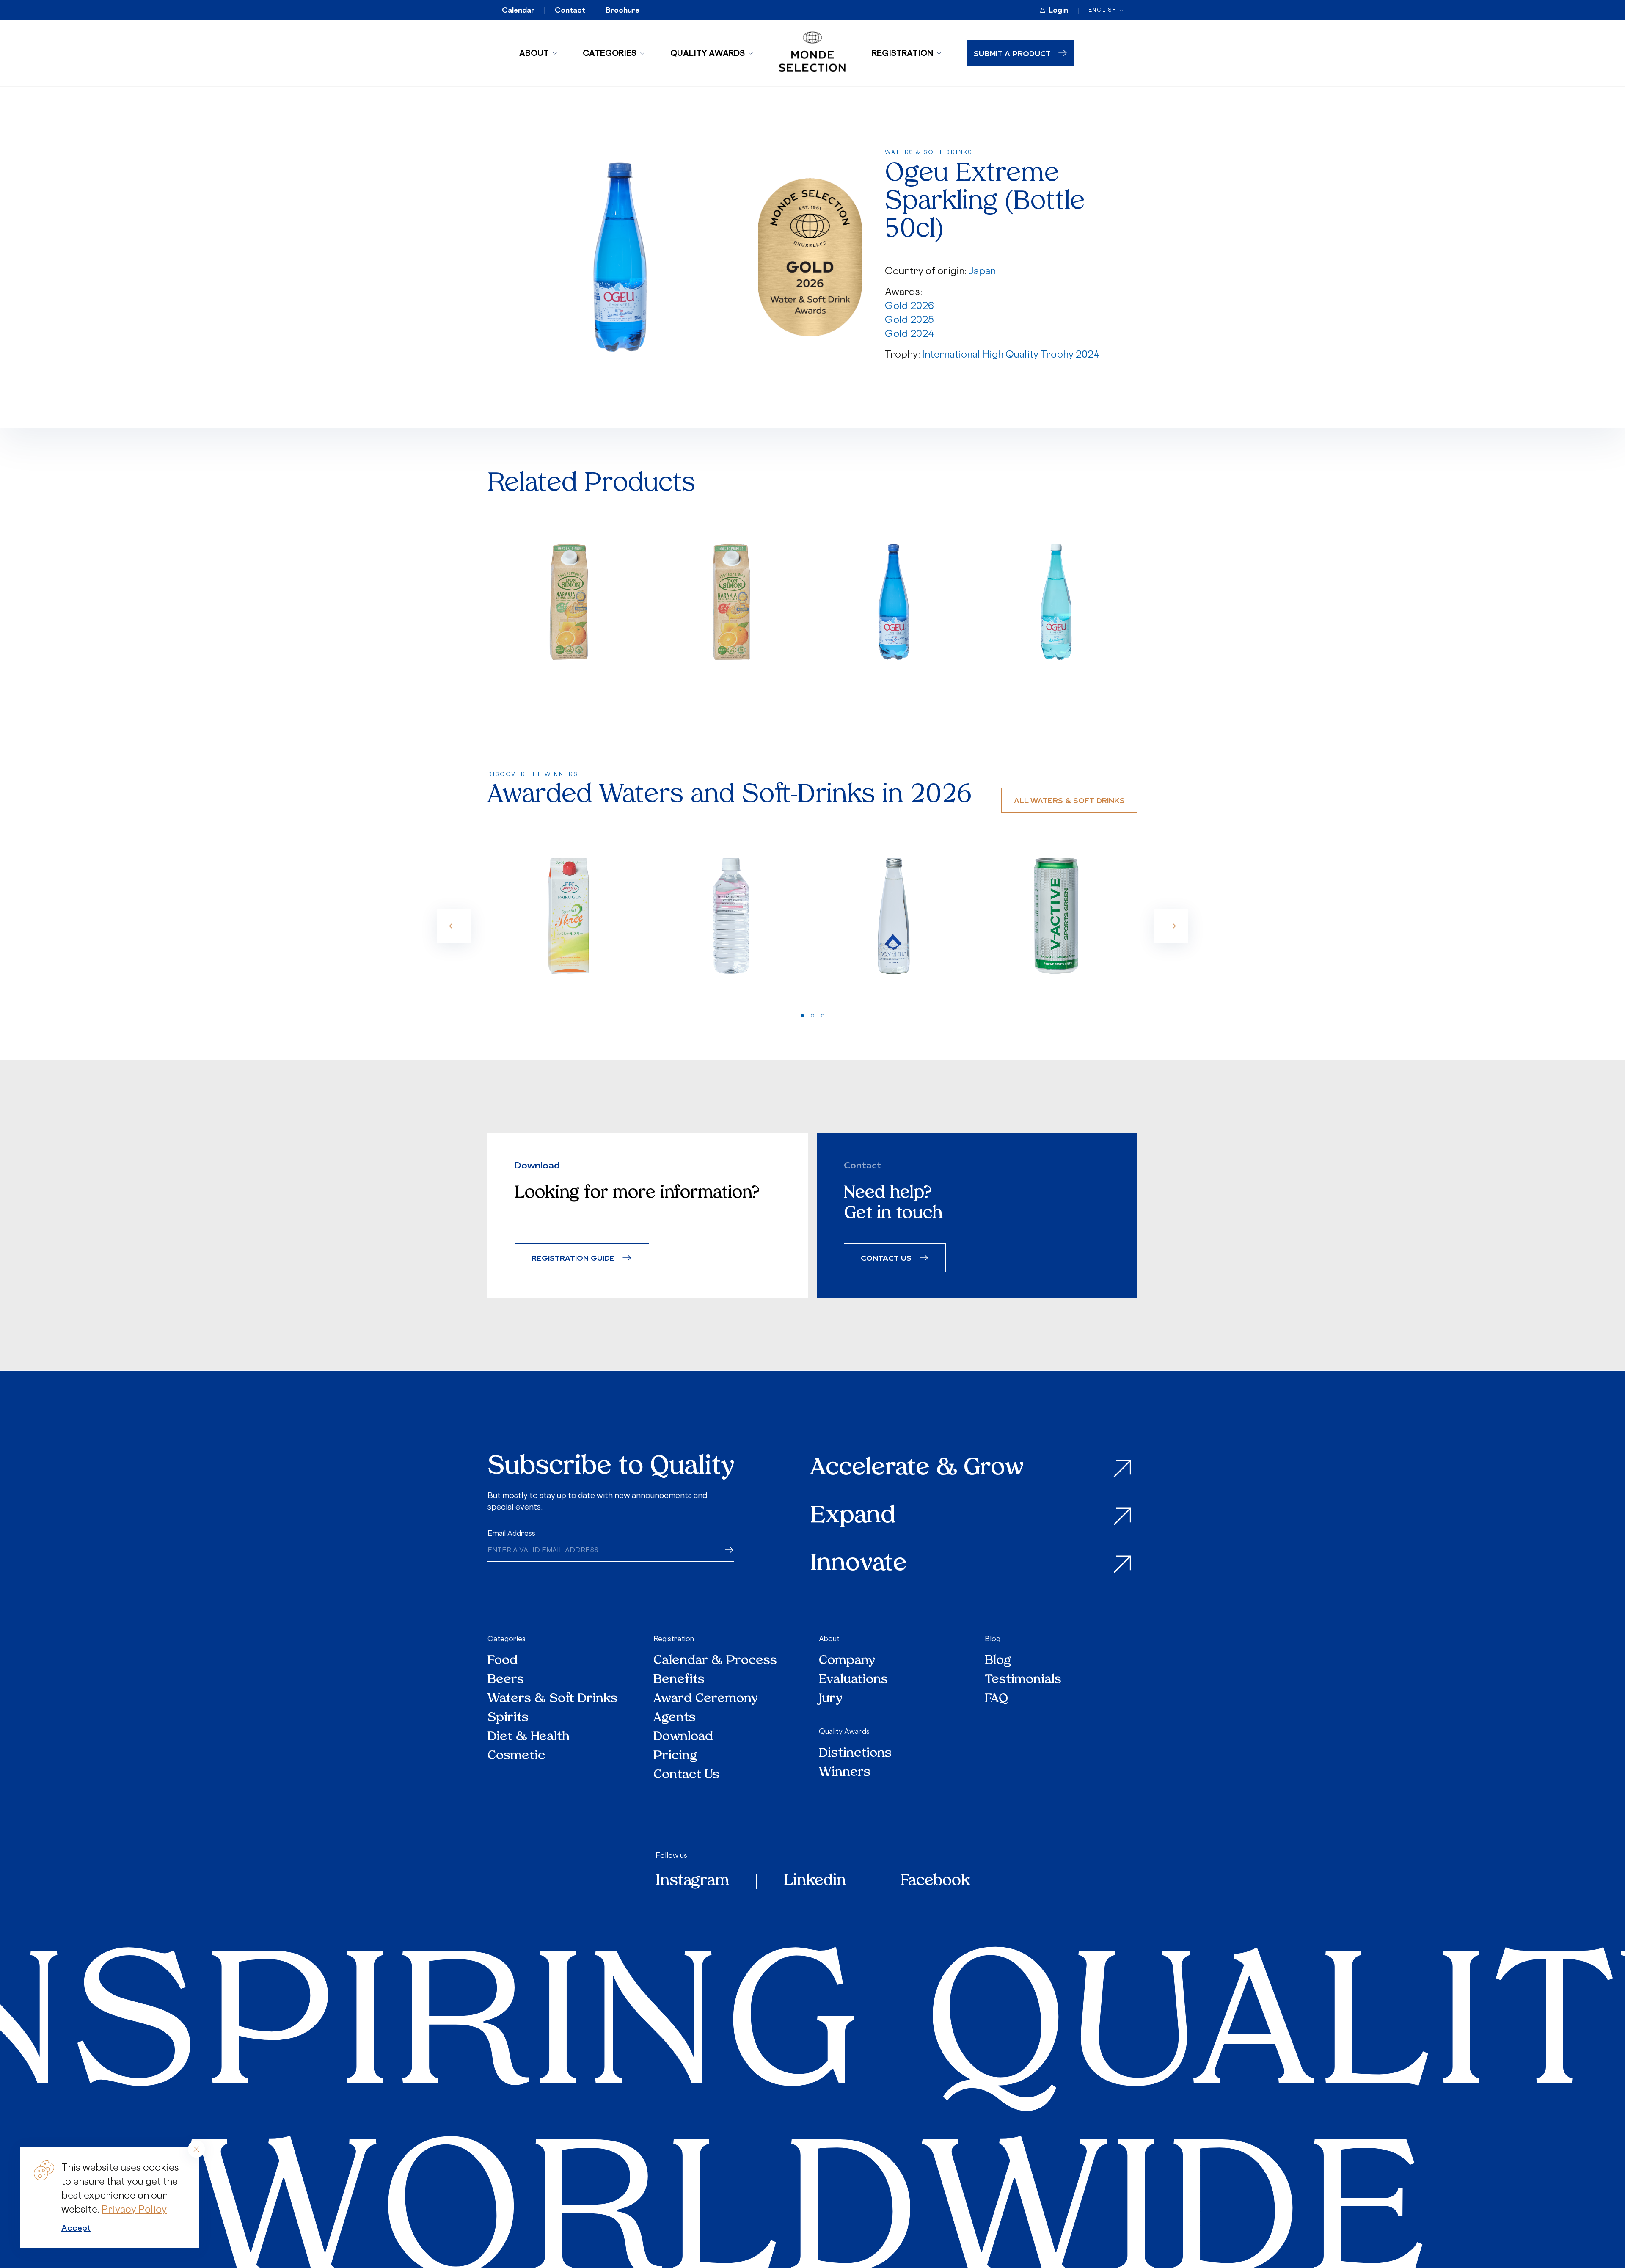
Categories (610, 53)
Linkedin (815, 1881)
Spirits (508, 1718)
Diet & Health (529, 1737)
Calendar (518, 10)
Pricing (675, 1756)
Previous (454, 926)
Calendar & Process (715, 1661)
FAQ (996, 1699)
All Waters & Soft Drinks (1069, 800)
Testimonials (1023, 1680)
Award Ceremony (706, 1699)
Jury (831, 1699)
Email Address (511, 1533)
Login (1058, 10)
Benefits (679, 1680)
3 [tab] (823, 1016)
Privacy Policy (134, 2209)
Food (503, 1661)
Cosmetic (516, 1756)
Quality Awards (708, 53)
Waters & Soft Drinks (552, 1699)
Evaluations (853, 1680)
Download (683, 1737)
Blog (993, 1639)
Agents (675, 1718)
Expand (853, 1517)
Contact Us (686, 1775)
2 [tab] (812, 1016)
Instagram (692, 1881)
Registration (902, 53)
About (534, 53)
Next (1171, 926)
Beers (506, 1680)
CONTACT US (886, 1258)
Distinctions (855, 1754)
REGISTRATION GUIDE (573, 1258)
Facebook (935, 1881)
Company (847, 1661)
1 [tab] (802, 1016)
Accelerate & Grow (917, 1469)
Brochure (622, 10)
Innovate (859, 1564)
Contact (570, 10)
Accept (76, 2228)
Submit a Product (1012, 53)
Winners (845, 1773)
